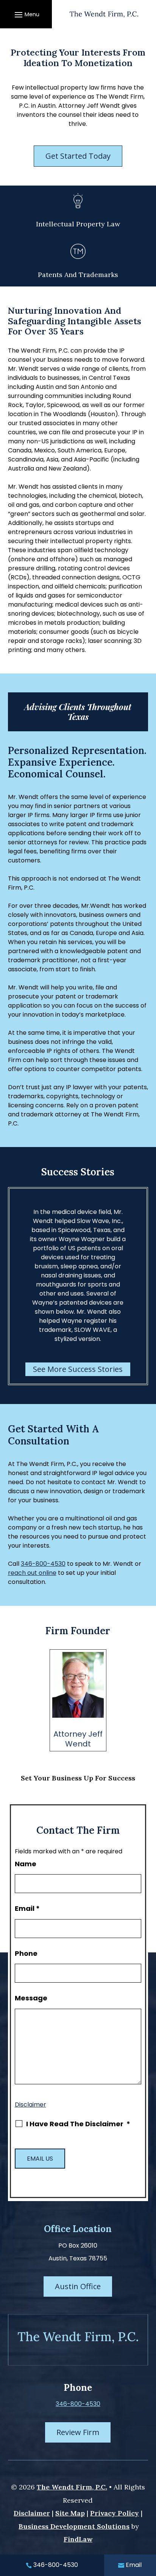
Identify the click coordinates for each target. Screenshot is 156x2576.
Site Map (70, 2513)
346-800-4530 (43, 1564)
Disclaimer (30, 2105)
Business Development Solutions (74, 2526)
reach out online (32, 1573)
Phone (26, 1953)
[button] (26, 14)
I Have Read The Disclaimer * (78, 2124)
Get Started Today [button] (78, 156)
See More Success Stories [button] (78, 1369)
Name (26, 1864)
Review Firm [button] (78, 2432)
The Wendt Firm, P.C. (72, 2487)
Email (27, 1908)
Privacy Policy (115, 2513)
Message (31, 1998)
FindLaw (78, 2539)
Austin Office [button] (78, 2286)
